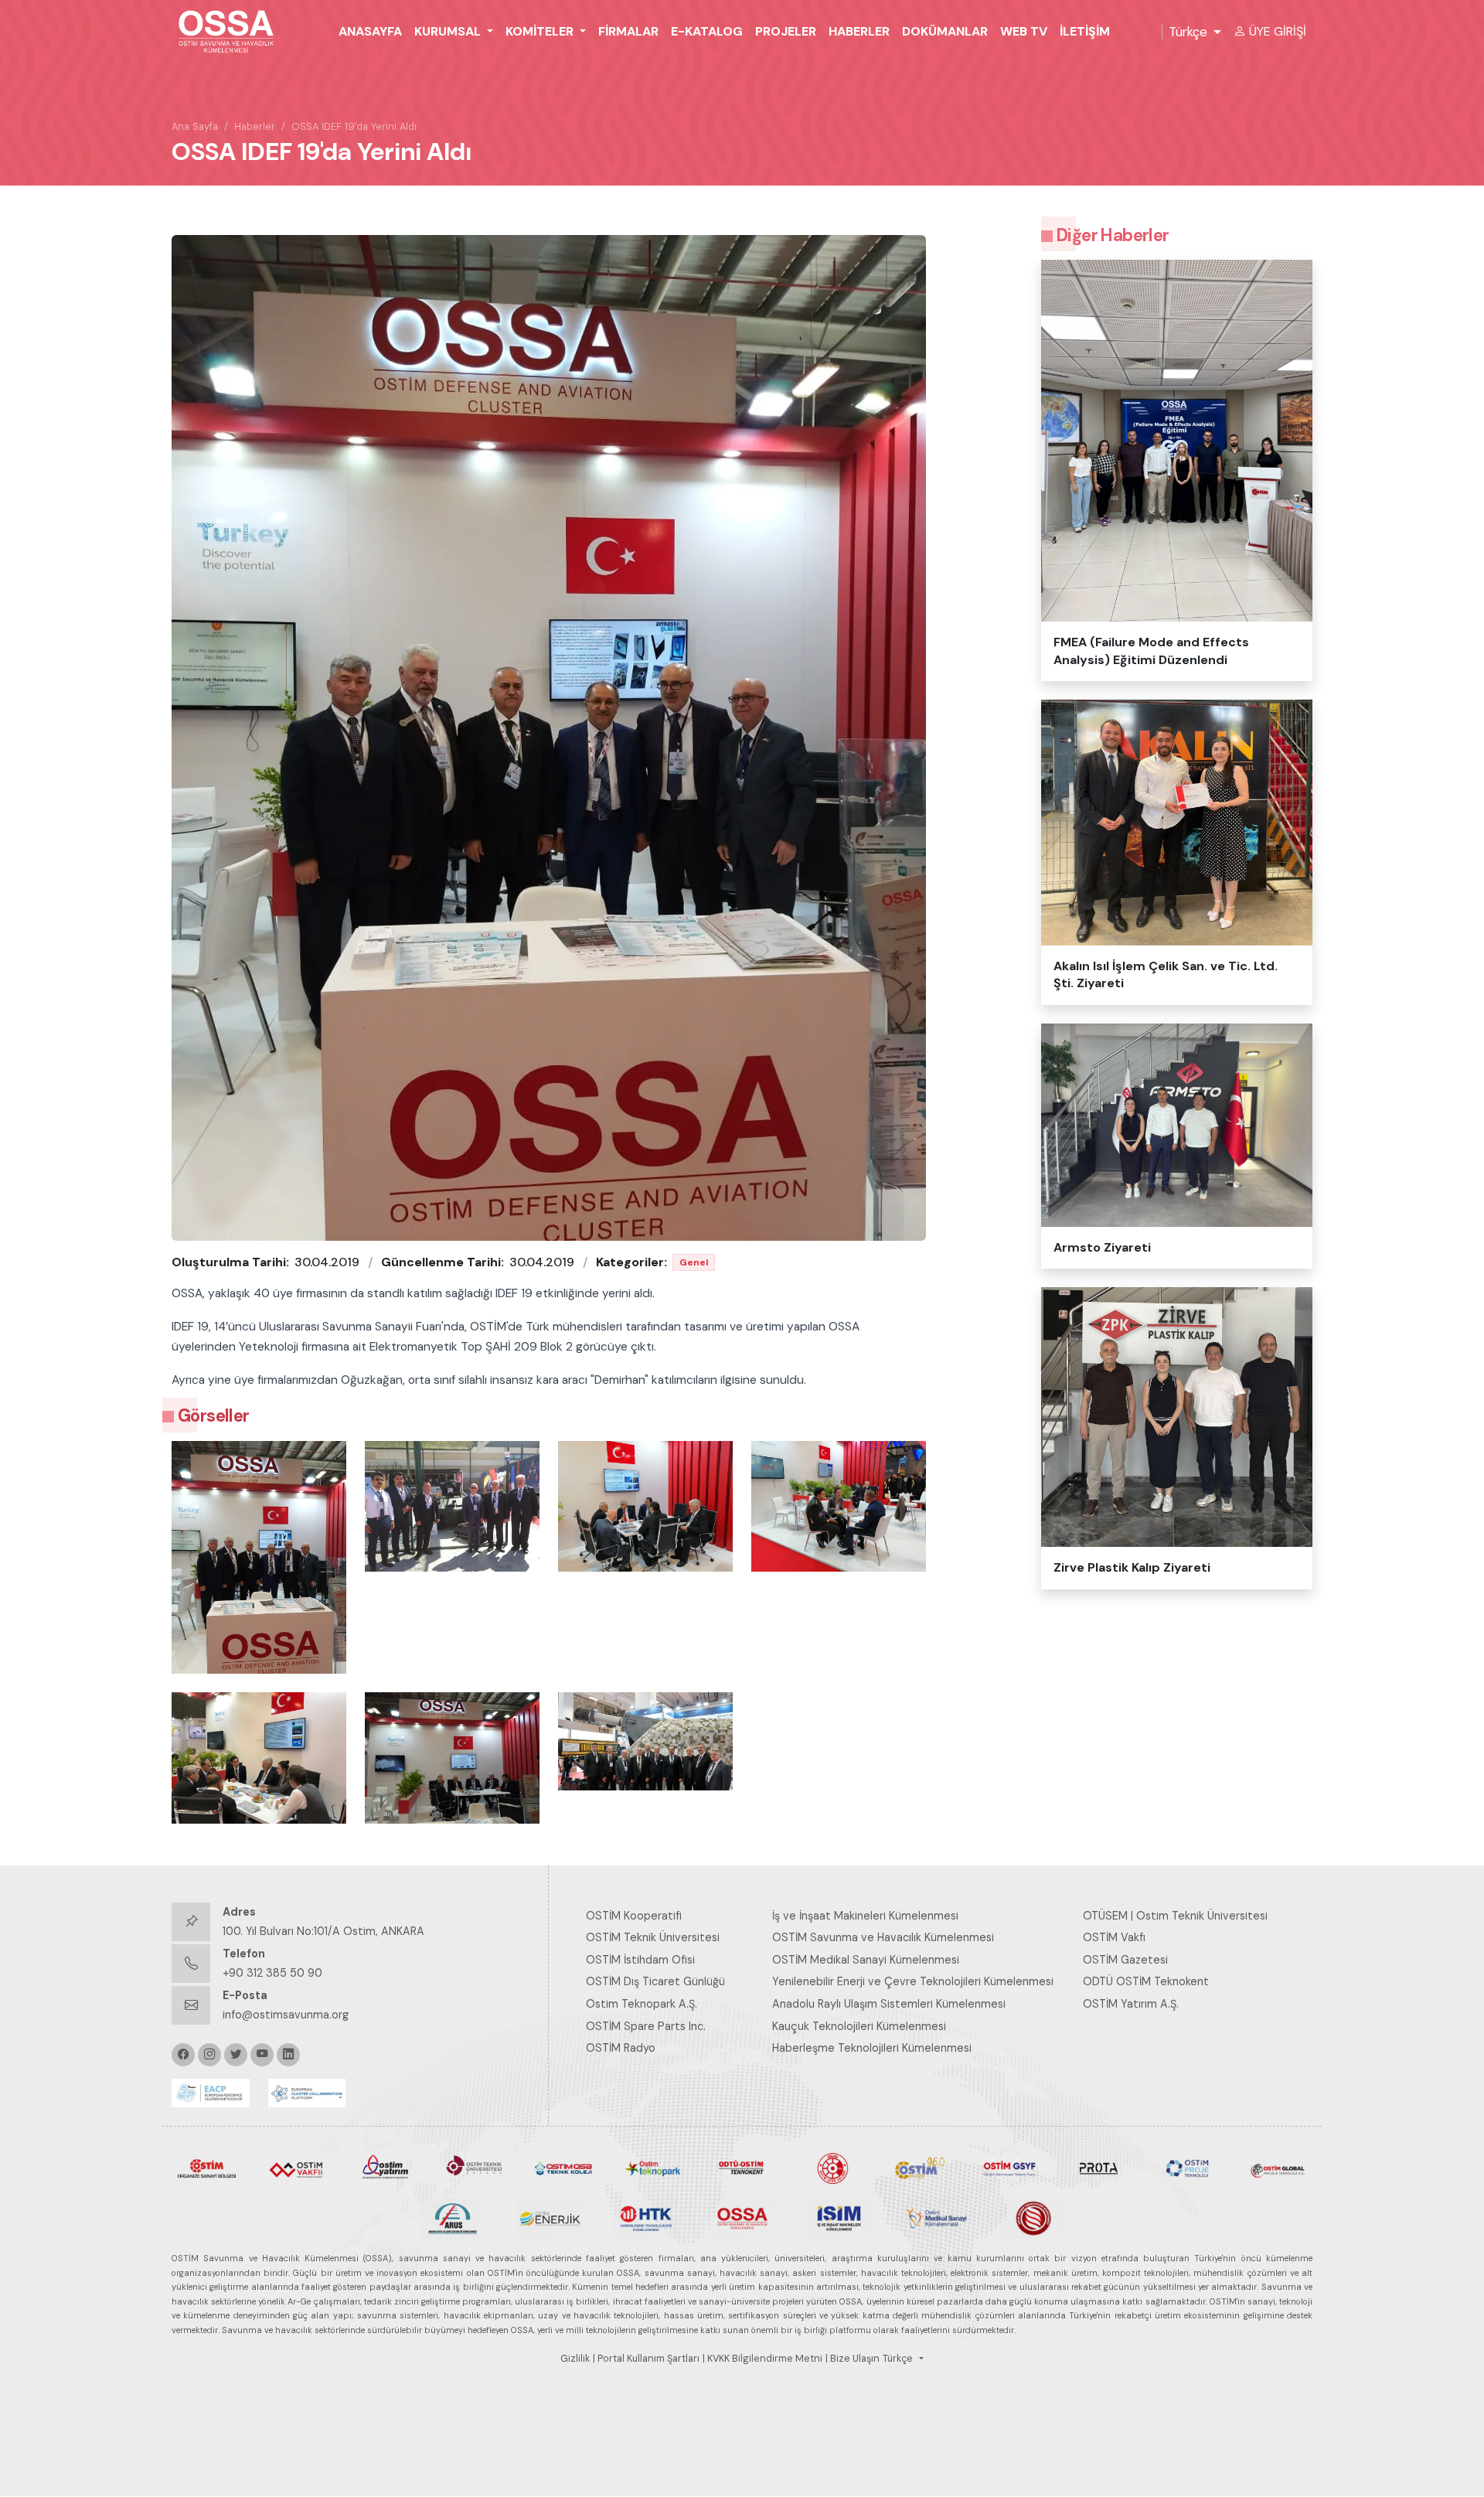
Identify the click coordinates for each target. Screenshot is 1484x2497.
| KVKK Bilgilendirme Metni (762, 2359)
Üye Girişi (1278, 31)
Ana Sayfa (195, 126)
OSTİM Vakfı (1114, 1937)
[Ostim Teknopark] (653, 2168)
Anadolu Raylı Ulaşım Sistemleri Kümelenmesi (889, 2004)
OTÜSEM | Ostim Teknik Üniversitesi (1175, 1916)
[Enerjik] (549, 2217)
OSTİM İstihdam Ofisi (640, 1960)
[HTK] (646, 2217)
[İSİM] (839, 2217)
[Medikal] (936, 2217)
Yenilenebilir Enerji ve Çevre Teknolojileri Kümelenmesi (913, 1981)
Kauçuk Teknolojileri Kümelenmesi (859, 2026)
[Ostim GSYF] (1009, 2168)
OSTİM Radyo (621, 2048)
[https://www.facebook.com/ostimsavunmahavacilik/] (183, 2055)
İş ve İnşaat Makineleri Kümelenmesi (865, 1916)
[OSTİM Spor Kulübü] (831, 2168)
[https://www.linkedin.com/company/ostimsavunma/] (288, 2055)
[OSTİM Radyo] (920, 2168)
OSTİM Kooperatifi (634, 1916)
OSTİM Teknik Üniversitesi (653, 1937)
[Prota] (1099, 2168)
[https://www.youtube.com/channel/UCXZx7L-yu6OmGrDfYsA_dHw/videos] (262, 2055)
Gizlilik (575, 2359)
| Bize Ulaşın (853, 2359)
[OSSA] (742, 2217)
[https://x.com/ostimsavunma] (236, 2055)
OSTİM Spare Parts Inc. (646, 2026)
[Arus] (453, 2217)
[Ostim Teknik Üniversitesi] (474, 2168)
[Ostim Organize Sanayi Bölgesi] (207, 2168)
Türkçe (1188, 32)
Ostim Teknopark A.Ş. (642, 2004)
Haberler (859, 31)
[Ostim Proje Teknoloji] (1188, 2168)
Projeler (786, 31)
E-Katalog (707, 31)
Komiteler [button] (541, 31)
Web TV (1024, 31)
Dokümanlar (945, 31)
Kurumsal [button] (449, 31)
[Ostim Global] (1277, 2168)
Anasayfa (370, 31)
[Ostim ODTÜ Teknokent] (742, 2168)
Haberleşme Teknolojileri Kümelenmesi (872, 2048)
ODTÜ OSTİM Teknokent (1146, 1981)
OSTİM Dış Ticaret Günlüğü (655, 1981)
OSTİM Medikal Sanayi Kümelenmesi (866, 1960)
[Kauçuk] (1032, 2217)
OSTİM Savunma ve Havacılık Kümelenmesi (883, 1937)
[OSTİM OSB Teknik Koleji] (564, 2168)
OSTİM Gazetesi (1125, 1960)
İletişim (1085, 31)
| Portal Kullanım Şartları (646, 2359)
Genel (694, 1262)
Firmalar (628, 31)
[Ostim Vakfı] (296, 2168)
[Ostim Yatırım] (385, 2168)
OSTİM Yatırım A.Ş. (1131, 2004)
